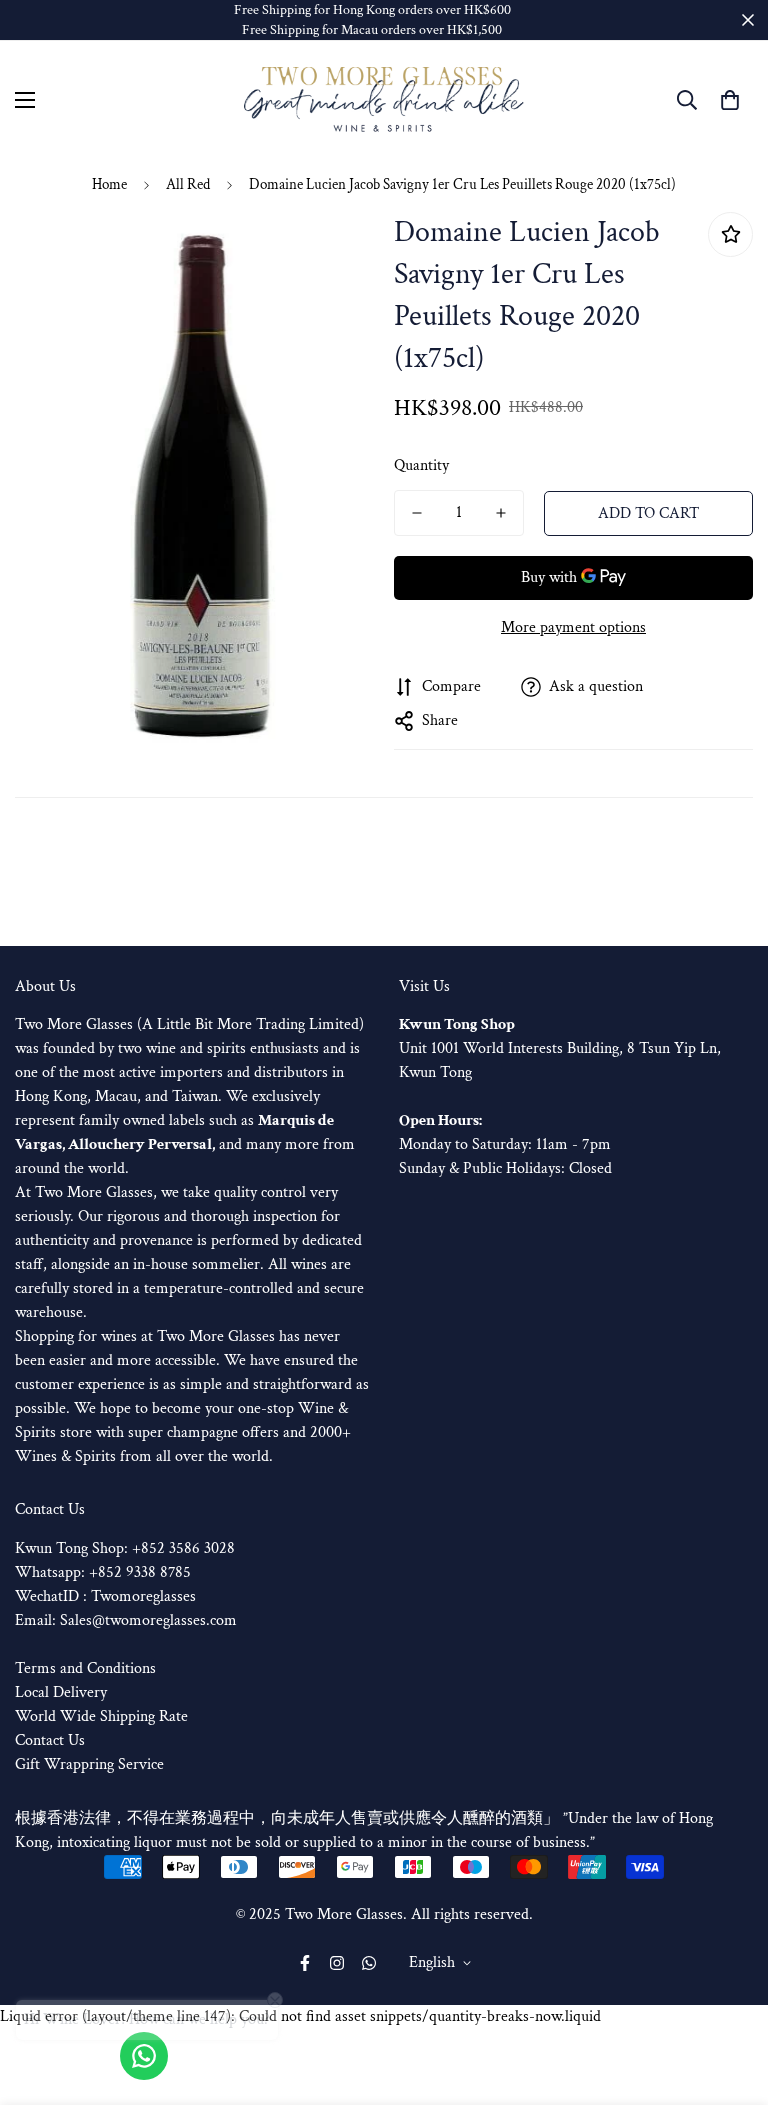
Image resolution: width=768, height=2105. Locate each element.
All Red (188, 184)
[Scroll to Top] (729, 1996)
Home (109, 184)
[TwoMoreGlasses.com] (384, 100)
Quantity (421, 465)
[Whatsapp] (369, 1963)
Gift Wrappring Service (89, 1764)
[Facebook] (305, 1963)
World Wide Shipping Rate (101, 1716)
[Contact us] (144, 2056)
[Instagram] (337, 1963)
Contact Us (50, 1740)
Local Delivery (61, 1692)
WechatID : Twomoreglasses (105, 1596)
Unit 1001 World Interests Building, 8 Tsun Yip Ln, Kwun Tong (560, 1048)
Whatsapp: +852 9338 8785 (103, 1572)
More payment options (573, 627)
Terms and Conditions (85, 1668)
